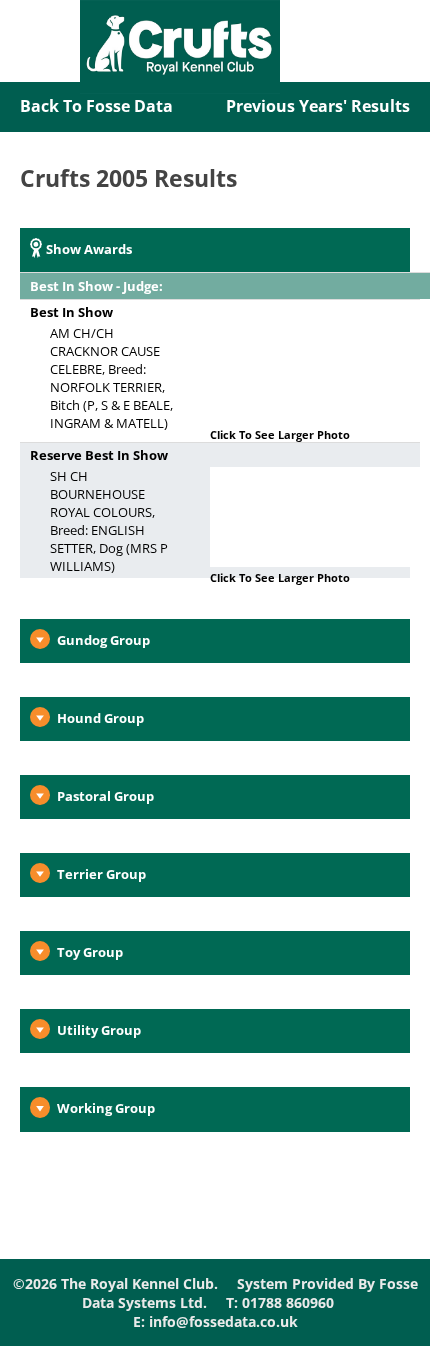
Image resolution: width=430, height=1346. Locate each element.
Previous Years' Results (318, 106)
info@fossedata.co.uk (223, 1321)
